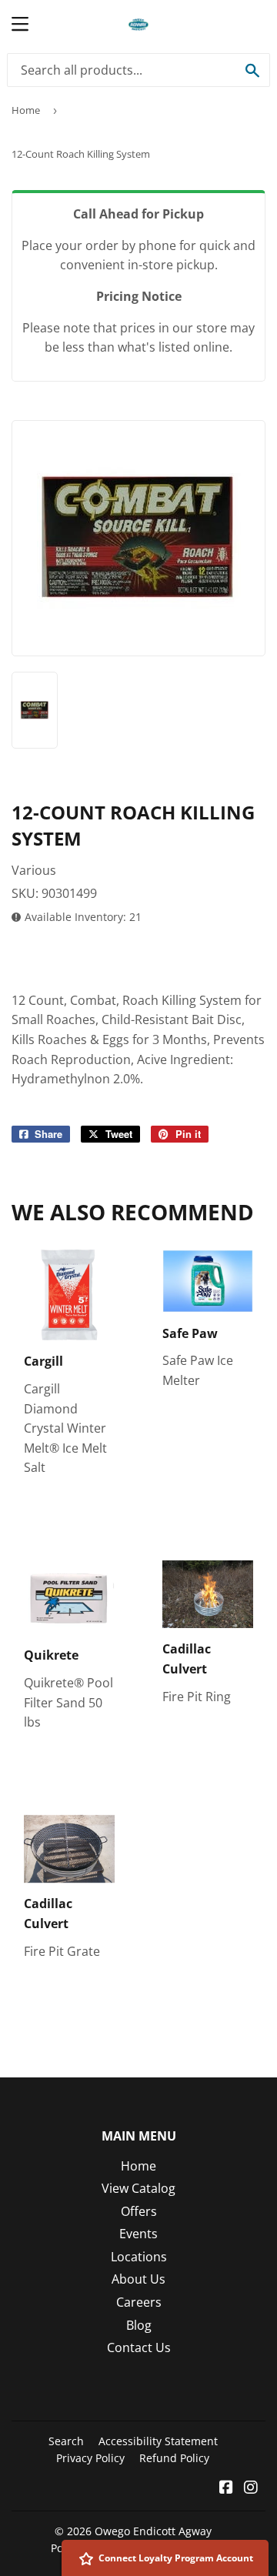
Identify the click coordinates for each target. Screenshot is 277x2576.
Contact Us (139, 2347)
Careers (139, 2302)
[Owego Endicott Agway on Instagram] (251, 2488)
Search (66, 2441)
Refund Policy (174, 2458)
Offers (139, 2211)
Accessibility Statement (158, 2441)
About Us (138, 2279)
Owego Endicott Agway (153, 2531)
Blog (139, 2325)
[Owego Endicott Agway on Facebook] (226, 2488)
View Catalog (138, 2188)
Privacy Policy (90, 2458)
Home (26, 110)
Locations (139, 2257)
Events (138, 2234)
